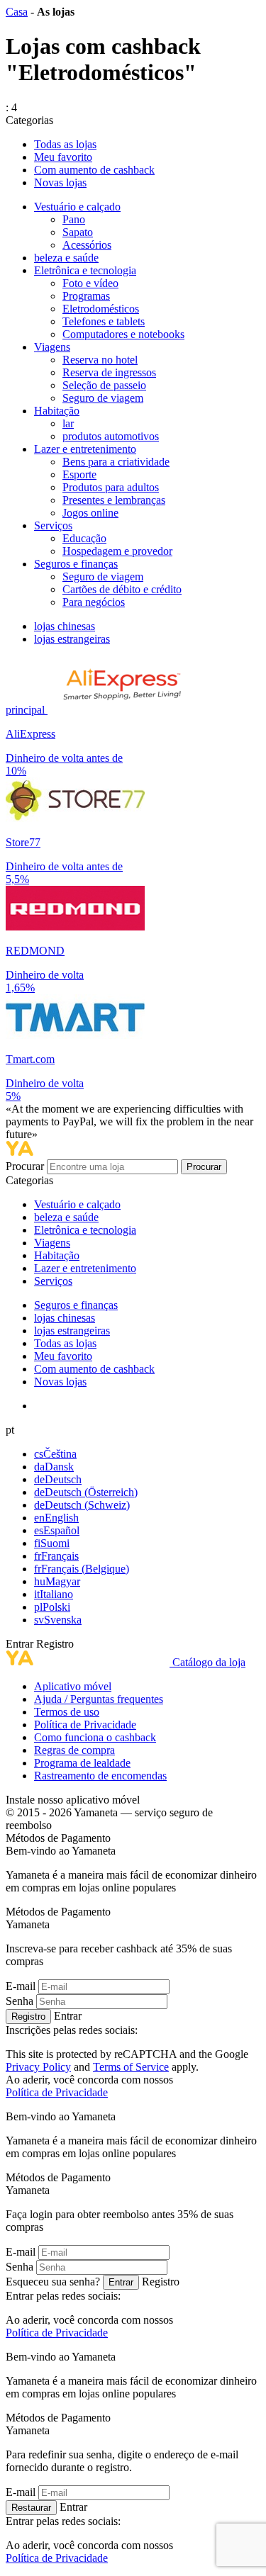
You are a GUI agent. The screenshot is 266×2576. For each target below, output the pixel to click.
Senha (20, 2001)
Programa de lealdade (82, 1763)
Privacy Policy (38, 2067)
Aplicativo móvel (73, 1686)
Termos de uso (67, 1712)
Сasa (17, 12)
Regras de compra (74, 1750)
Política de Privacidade (85, 1725)
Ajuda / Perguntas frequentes (99, 1699)
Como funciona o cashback (95, 1737)
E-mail (21, 1986)
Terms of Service (131, 2067)
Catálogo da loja (209, 1662)
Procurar (26, 1166)
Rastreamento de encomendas (100, 1776)
